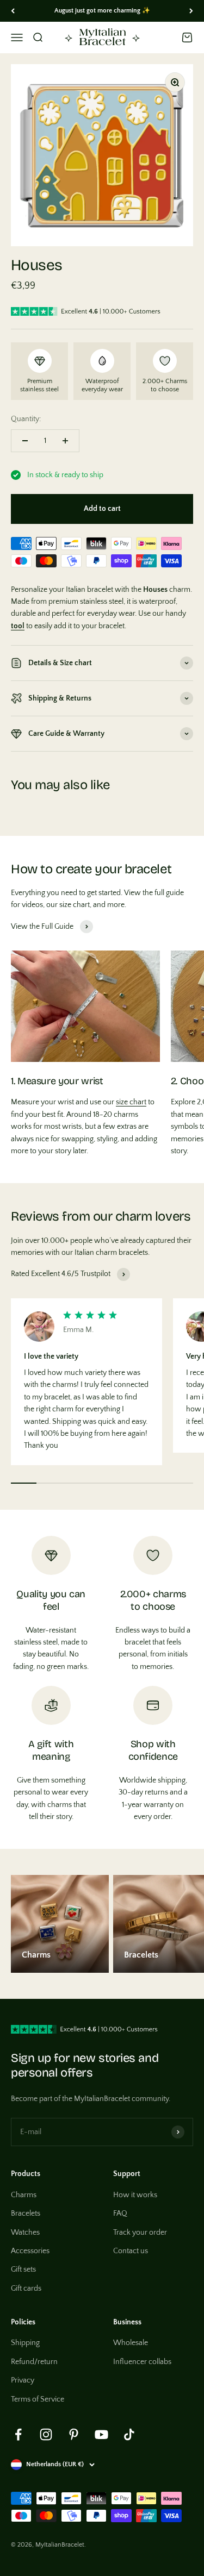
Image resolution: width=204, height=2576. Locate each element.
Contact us (131, 2251)
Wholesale (131, 2343)
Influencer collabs (142, 2362)
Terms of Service (38, 2399)
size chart (131, 1102)
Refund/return (34, 2362)
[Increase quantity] (65, 441)
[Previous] (13, 11)
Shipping (25, 2343)
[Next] (191, 11)
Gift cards (26, 2289)
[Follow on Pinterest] (74, 2434)
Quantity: (26, 419)
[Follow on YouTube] (101, 2434)
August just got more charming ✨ (102, 11)
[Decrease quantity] (25, 441)
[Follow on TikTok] (129, 2434)
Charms (24, 2195)
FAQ (120, 2214)
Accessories (30, 2251)
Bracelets (26, 2214)
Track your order (140, 2233)
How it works (135, 2195)
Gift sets (23, 2269)
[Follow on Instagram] (46, 2434)
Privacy (23, 2380)
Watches (25, 2233)
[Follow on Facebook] (18, 2434)
